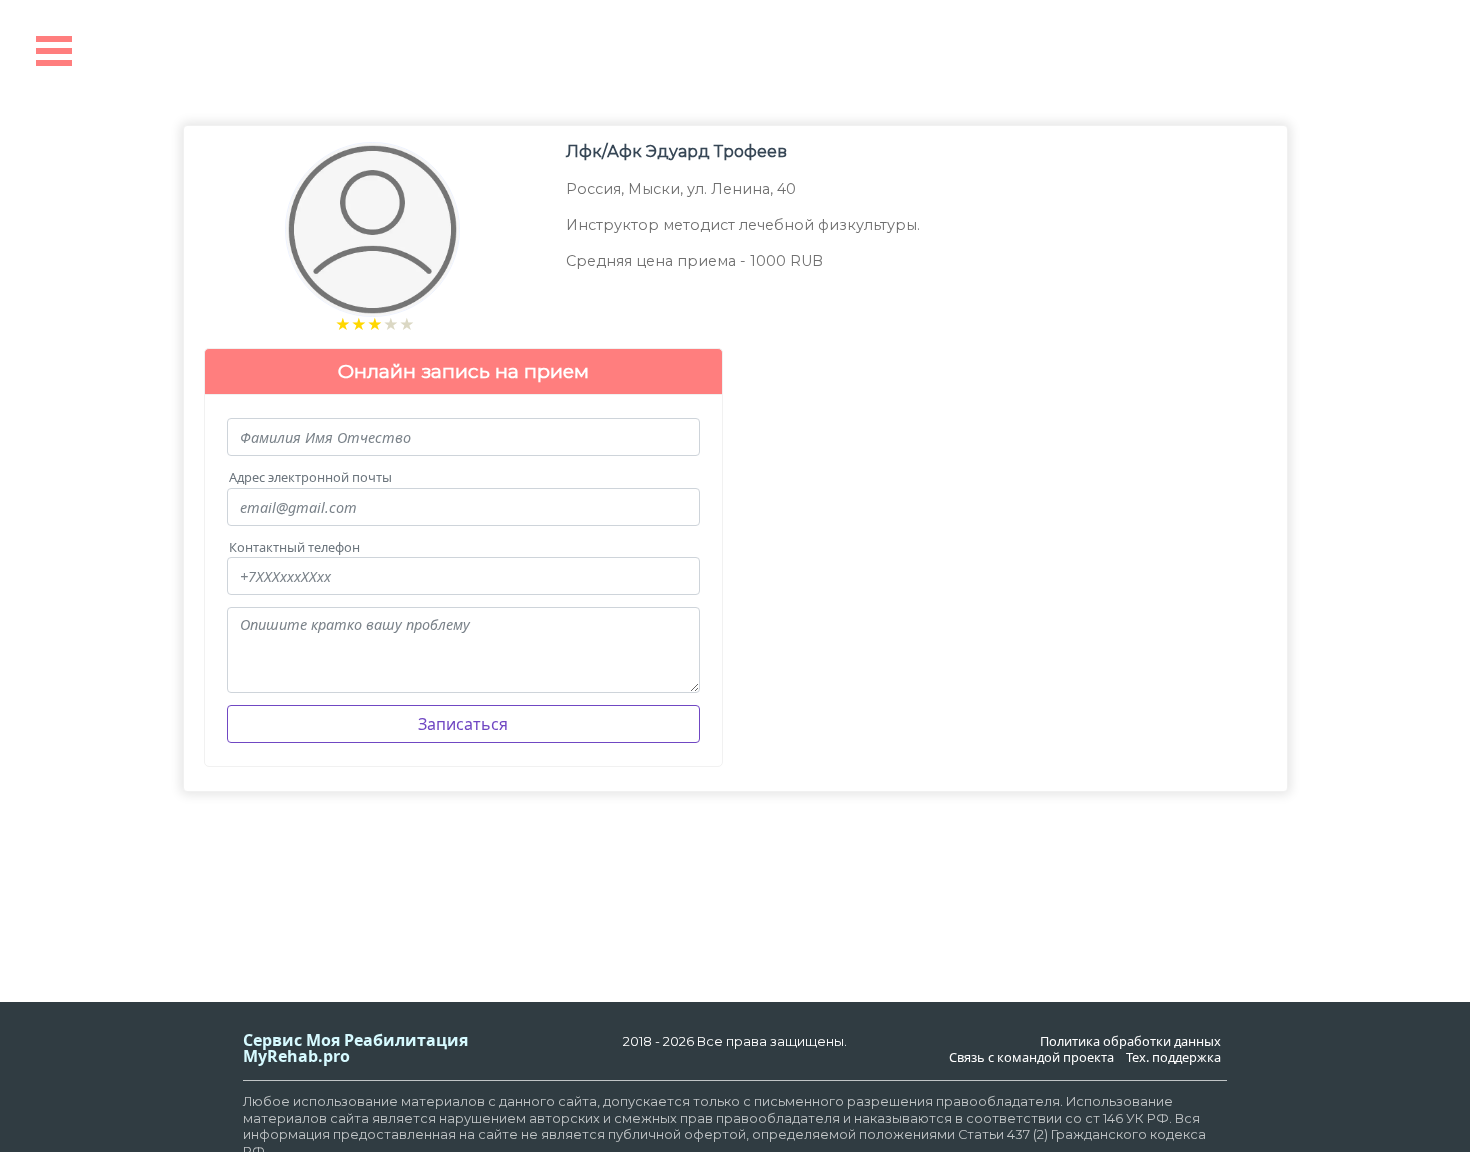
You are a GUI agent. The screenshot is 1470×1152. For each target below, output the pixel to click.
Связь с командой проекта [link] (1031, 1057)
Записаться (463, 724)
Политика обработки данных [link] (1130, 1041)
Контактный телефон (294, 547)
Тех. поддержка (1173, 1057)
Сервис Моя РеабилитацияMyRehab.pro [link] (355, 1048)
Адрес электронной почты (310, 477)
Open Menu (54, 51)
